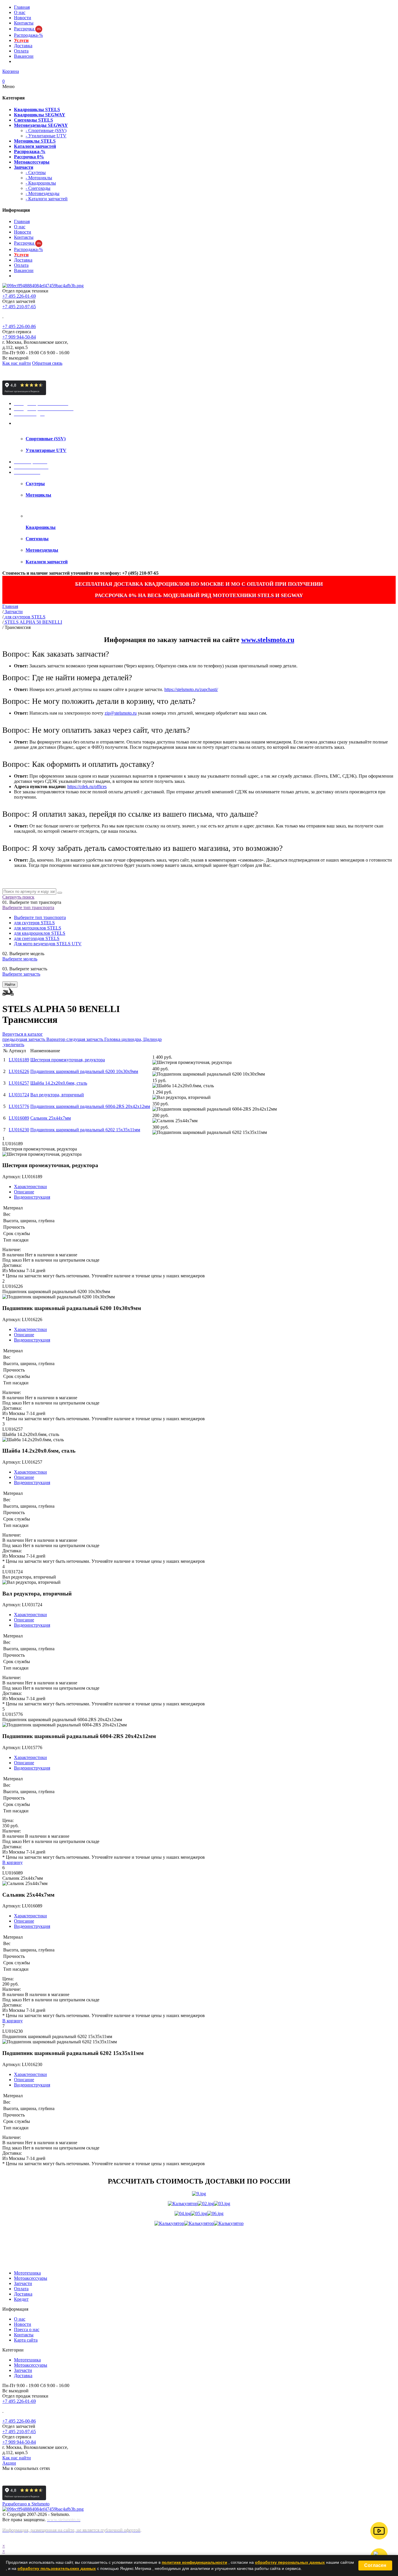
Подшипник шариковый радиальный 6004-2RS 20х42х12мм (90, 1106)
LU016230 (19, 1130)
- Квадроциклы (41, 183)
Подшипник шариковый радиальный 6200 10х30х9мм (84, 1071)
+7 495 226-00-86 (19, 326)
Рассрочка (27, 29)
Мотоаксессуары (31, 2278)
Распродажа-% (28, 35)
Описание (24, 1192)
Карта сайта (26, 2340)
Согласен (375, 2565)
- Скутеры (36, 172)
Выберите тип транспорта (28, 908)
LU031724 (19, 1095)
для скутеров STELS (34, 923)
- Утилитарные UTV (46, 136)
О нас (20, 12)
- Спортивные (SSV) (46, 130)
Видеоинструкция (32, 1197)
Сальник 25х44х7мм (51, 1118)
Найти (10, 984)
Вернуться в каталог (23, 1034)
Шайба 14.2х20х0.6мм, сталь (59, 1083)
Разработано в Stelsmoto (26, 2504)
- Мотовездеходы (43, 193)
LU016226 (19, 1071)
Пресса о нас (27, 2329)
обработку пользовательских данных (57, 2568)
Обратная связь (47, 363)
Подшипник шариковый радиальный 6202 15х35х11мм (85, 1130)
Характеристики (30, 1187)
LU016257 (19, 1083)
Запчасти (23, 2283)
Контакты (24, 23)
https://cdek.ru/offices (87, 787)
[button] (379, 2531)
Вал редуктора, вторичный (57, 1095)
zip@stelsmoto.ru (121, 713)
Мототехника (27, 2273)
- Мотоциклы (39, 178)
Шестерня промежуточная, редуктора (68, 1060)
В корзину (13, 1862)
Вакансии (24, 56)
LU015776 (19, 1106)
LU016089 (19, 1118)
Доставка (23, 46)
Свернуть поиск (18, 897)
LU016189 (19, 1060)
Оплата (21, 51)
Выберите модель (20, 959)
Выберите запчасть (21, 974)
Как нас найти (17, 363)
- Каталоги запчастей (47, 199)
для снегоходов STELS (37, 938)
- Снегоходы (38, 188)
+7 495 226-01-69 (19, 296)
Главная (22, 7)
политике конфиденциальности (194, 2562)
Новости (23, 18)
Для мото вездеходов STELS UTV (48, 944)
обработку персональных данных (290, 2562)
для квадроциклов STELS (40, 933)
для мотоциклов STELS (38, 928)
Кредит (21, 2299)
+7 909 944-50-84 (19, 337)
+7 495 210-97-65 (19, 307)
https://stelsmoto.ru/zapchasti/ (191, 689)
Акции (9, 2463)
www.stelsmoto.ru (268, 640)
